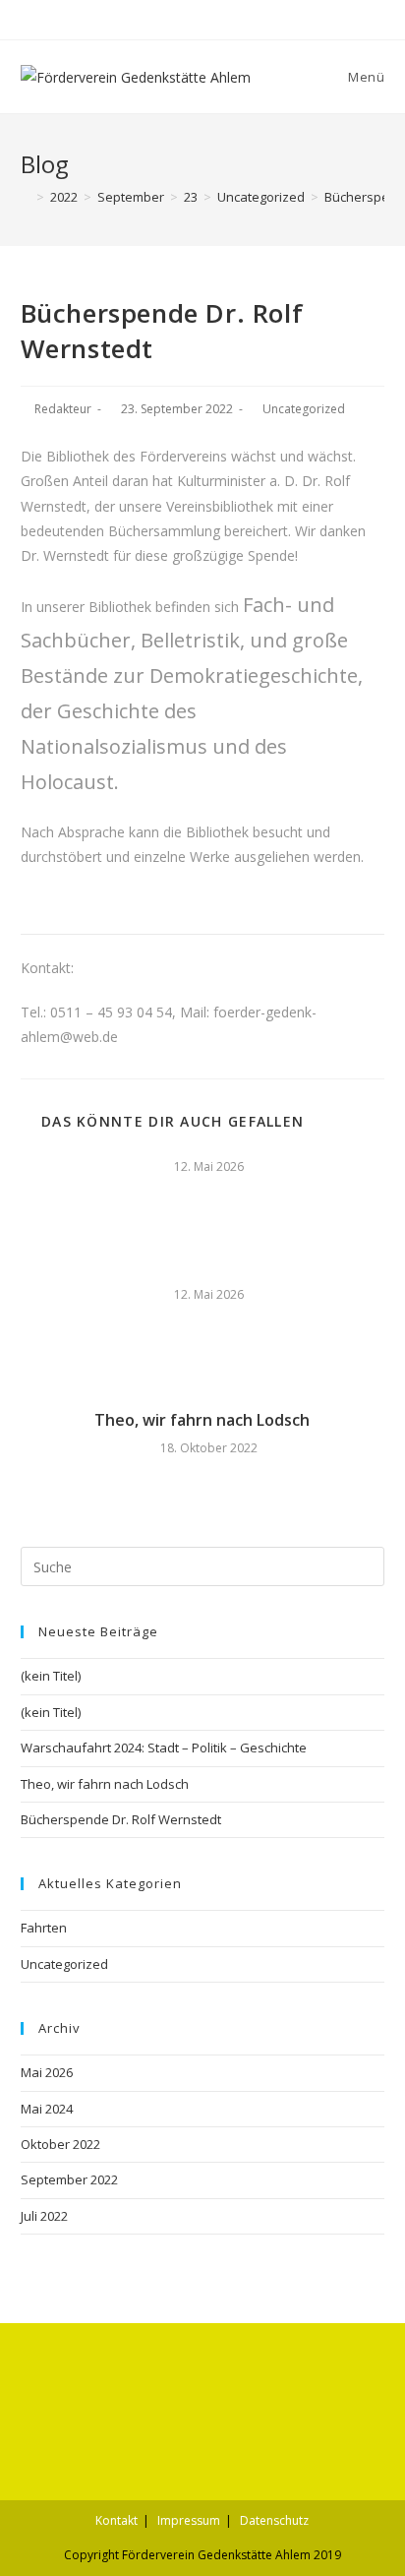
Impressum (189, 2520)
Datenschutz (274, 2520)
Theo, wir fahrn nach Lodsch (202, 1420)
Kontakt (116, 2520)
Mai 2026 (47, 2072)
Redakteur (63, 409)
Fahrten (44, 1928)
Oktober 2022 (60, 2144)
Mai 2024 (47, 2109)
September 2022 (69, 2179)
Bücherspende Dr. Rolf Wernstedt (121, 1819)
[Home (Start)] (26, 197)
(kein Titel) (51, 1676)
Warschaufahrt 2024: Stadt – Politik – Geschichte (164, 1748)
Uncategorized (304, 409)
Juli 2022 (44, 2216)
